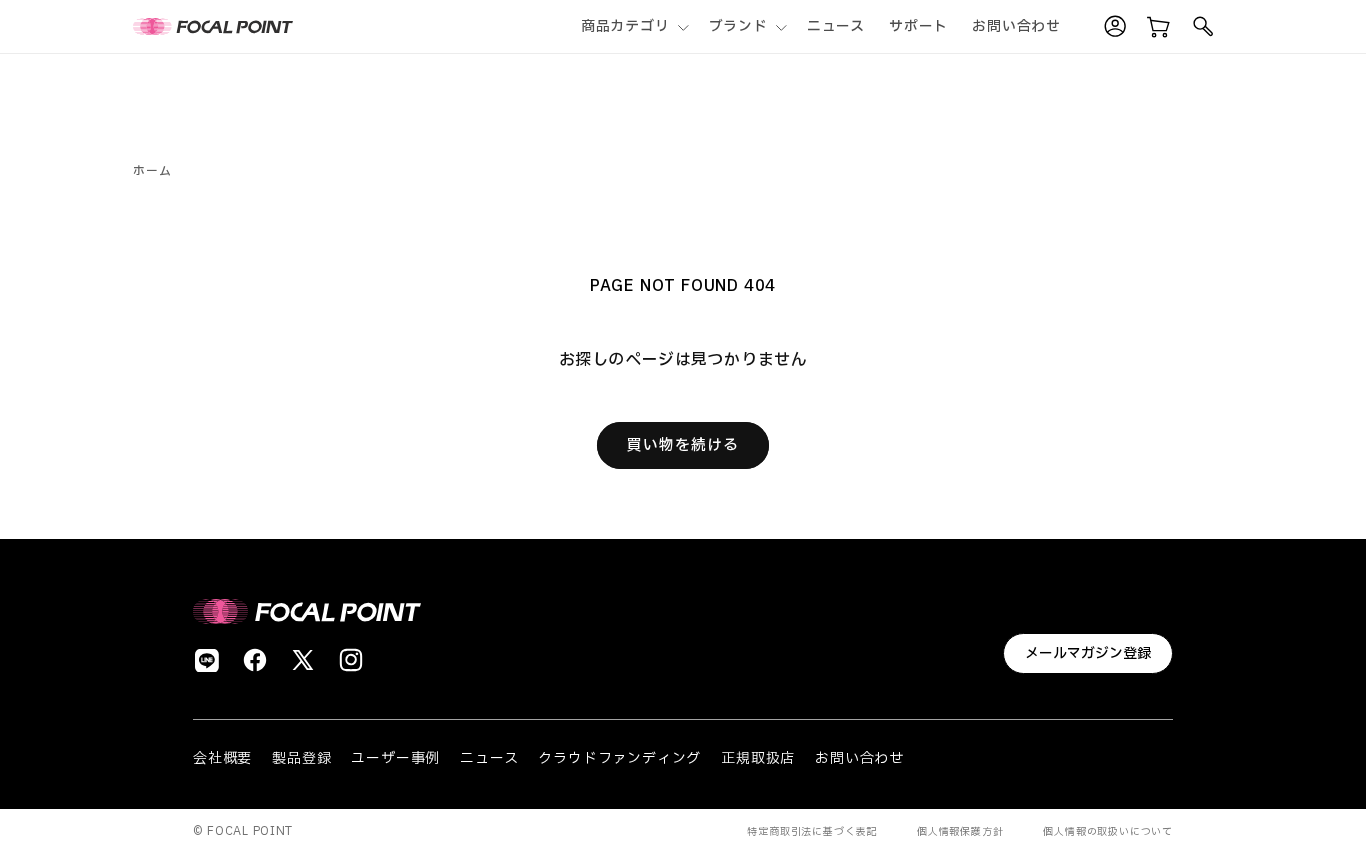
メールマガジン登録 (1088, 653)
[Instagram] (351, 660)
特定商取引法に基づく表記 (812, 831)
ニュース (489, 758)
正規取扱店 (758, 758)
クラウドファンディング (619, 758)
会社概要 (222, 758)
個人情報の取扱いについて (1108, 831)
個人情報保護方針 (960, 831)
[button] (633, 26)
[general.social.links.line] (207, 660)
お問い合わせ (859, 758)
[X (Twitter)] (303, 660)
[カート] (1159, 27)
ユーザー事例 (395, 758)
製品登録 (301, 758)
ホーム (152, 171)
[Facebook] (255, 660)
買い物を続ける (683, 445)
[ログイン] (1115, 27)
